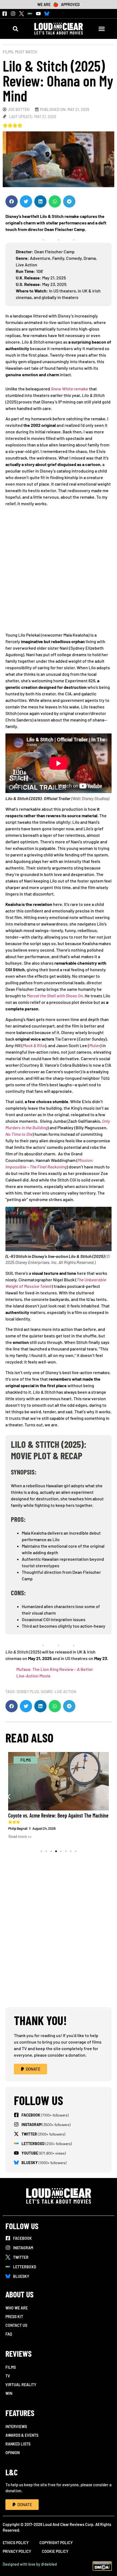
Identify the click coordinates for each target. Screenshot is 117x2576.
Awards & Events (22, 2435)
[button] (15, 29)
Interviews (16, 2427)
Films (8, 52)
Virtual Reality (21, 2385)
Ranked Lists (18, 2444)
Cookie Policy (55, 2551)
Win (9, 2393)
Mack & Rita (34, 1045)
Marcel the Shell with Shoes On (55, 996)
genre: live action (59, 1692)
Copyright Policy (56, 2543)
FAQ (9, 2334)
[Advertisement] (59, 571)
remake (70, 389)
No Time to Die (19, 1134)
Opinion (13, 2453)
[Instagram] (13, 14)
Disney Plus (28, 1692)
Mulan (95, 1045)
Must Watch (26, 52)
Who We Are (17, 2308)
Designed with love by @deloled (30, 2564)
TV (8, 2376)
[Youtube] (38, 14)
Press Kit (14, 2317)
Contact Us (16, 2325)
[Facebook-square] (5, 14)
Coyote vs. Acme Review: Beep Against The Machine (58, 1815)
